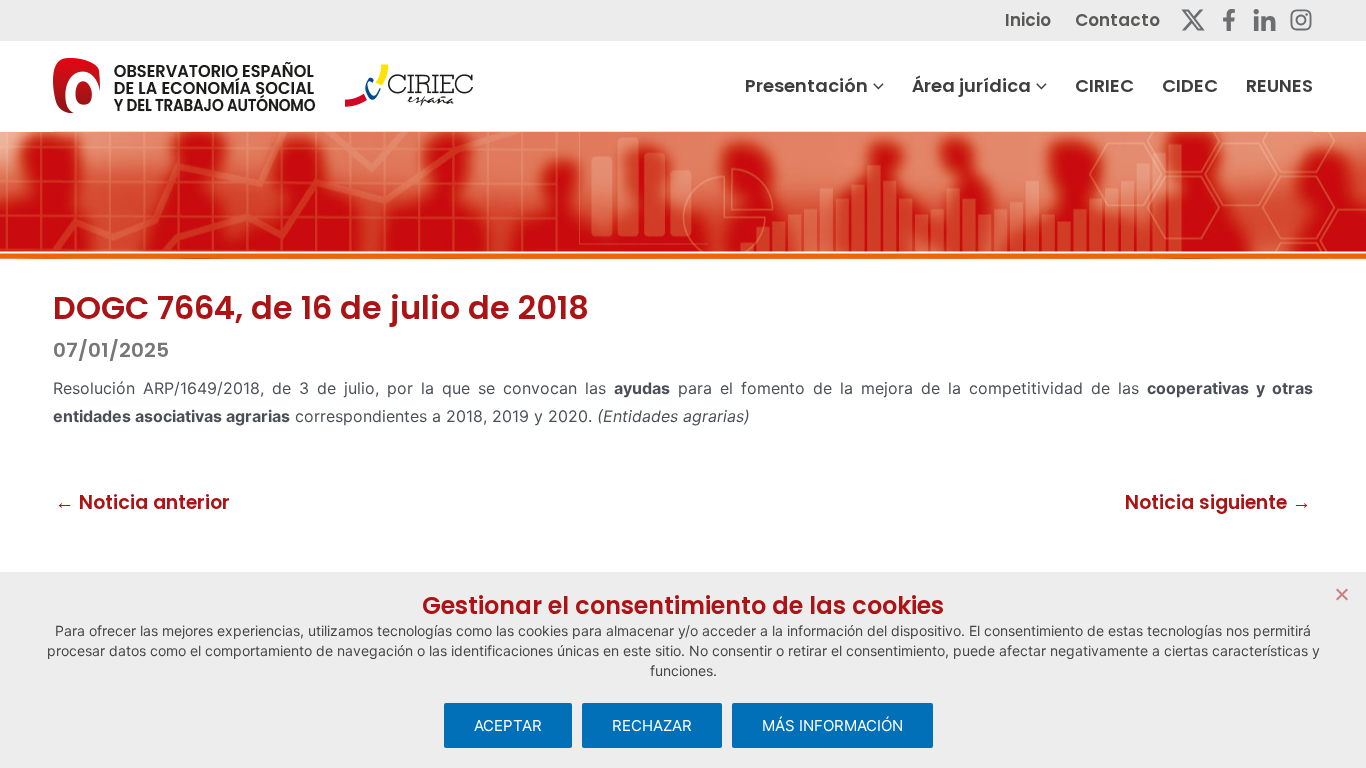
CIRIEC (1104, 85)
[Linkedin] (1264, 20)
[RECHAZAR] (1341, 594)
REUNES (1279, 85)
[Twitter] (1193, 20)
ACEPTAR (508, 725)
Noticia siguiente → (1218, 502)
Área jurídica (971, 85)
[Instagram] (1301, 20)
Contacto (1117, 20)
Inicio (1028, 20)
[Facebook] (1229, 20)
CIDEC (1190, 85)
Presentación (806, 85)
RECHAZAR (652, 725)
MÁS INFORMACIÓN (832, 725)
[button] (876, 86)
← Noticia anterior (142, 502)
